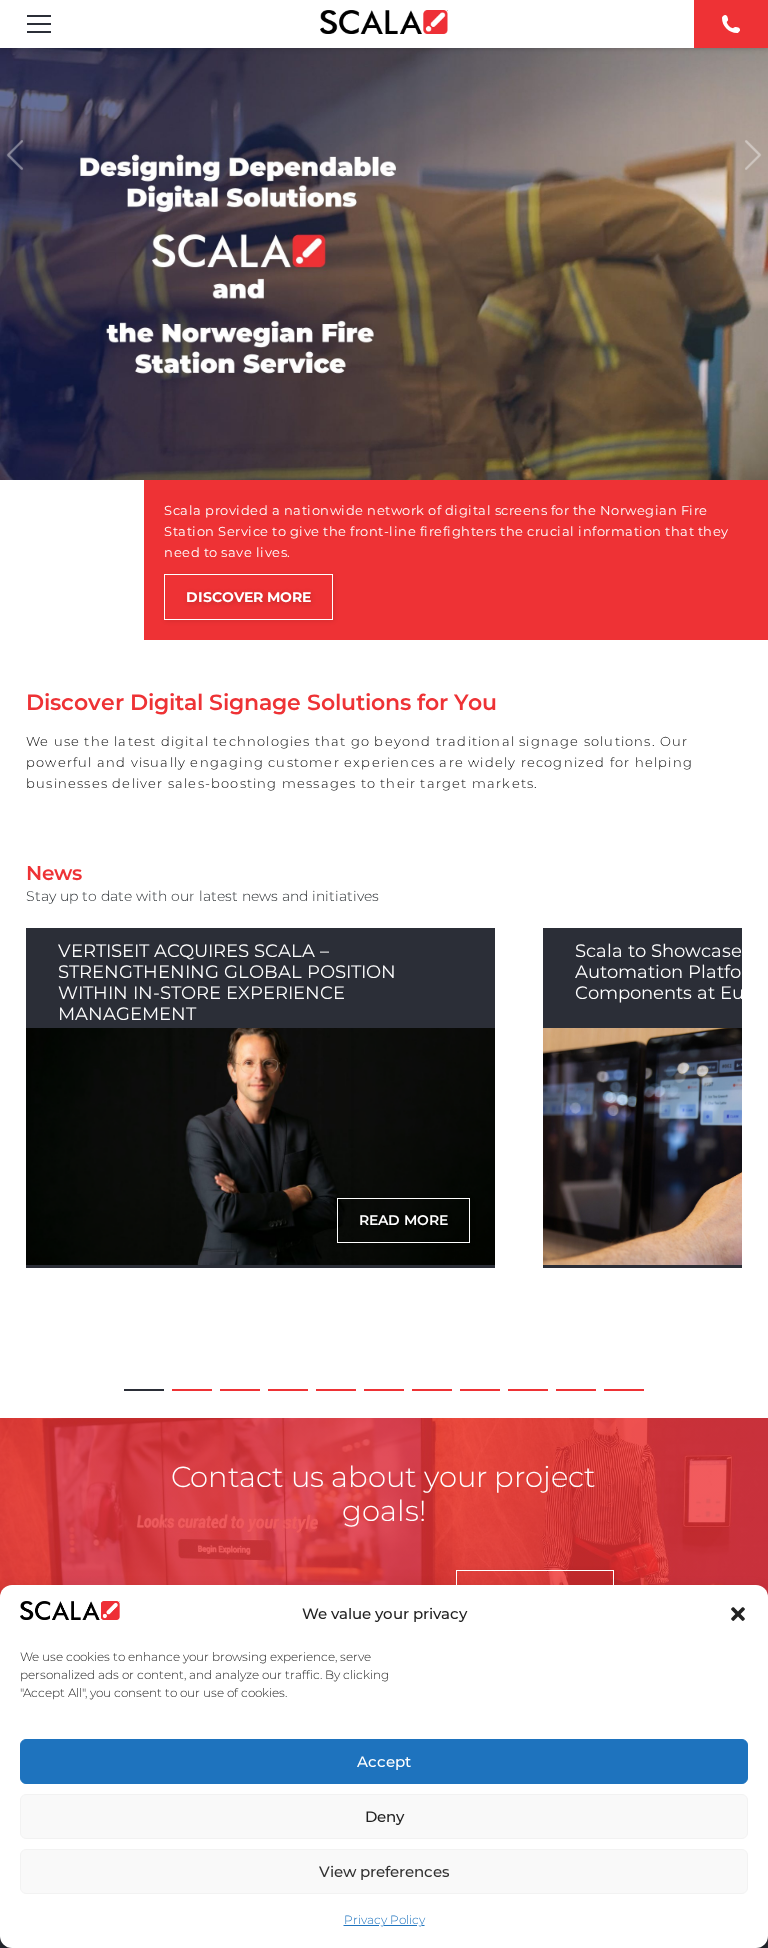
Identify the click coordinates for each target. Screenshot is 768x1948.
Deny (384, 1816)
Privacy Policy (384, 1919)
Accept (384, 1761)
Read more (403, 1220)
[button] (738, 1614)
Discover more (248, 597)
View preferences (384, 1871)
